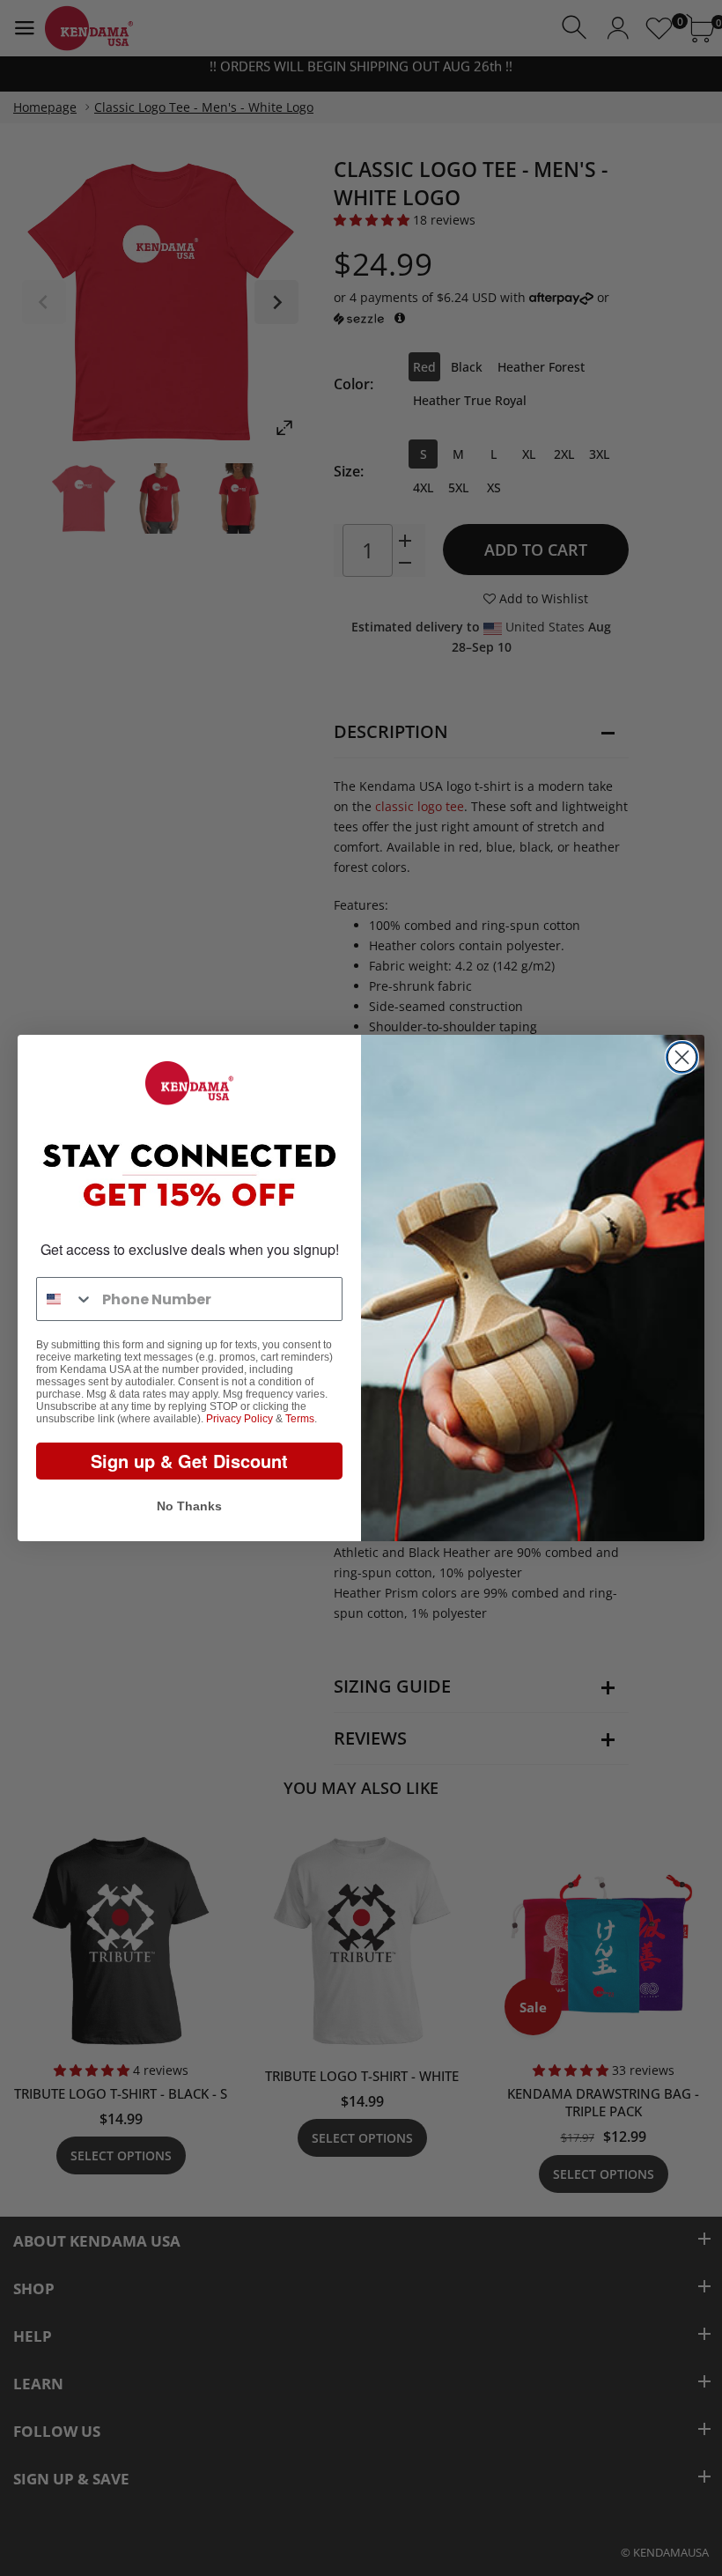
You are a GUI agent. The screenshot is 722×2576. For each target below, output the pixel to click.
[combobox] (65, 1299)
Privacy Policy (239, 1419)
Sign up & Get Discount (189, 1461)
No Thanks (189, 1506)
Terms (300, 1419)
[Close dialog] (682, 1057)
